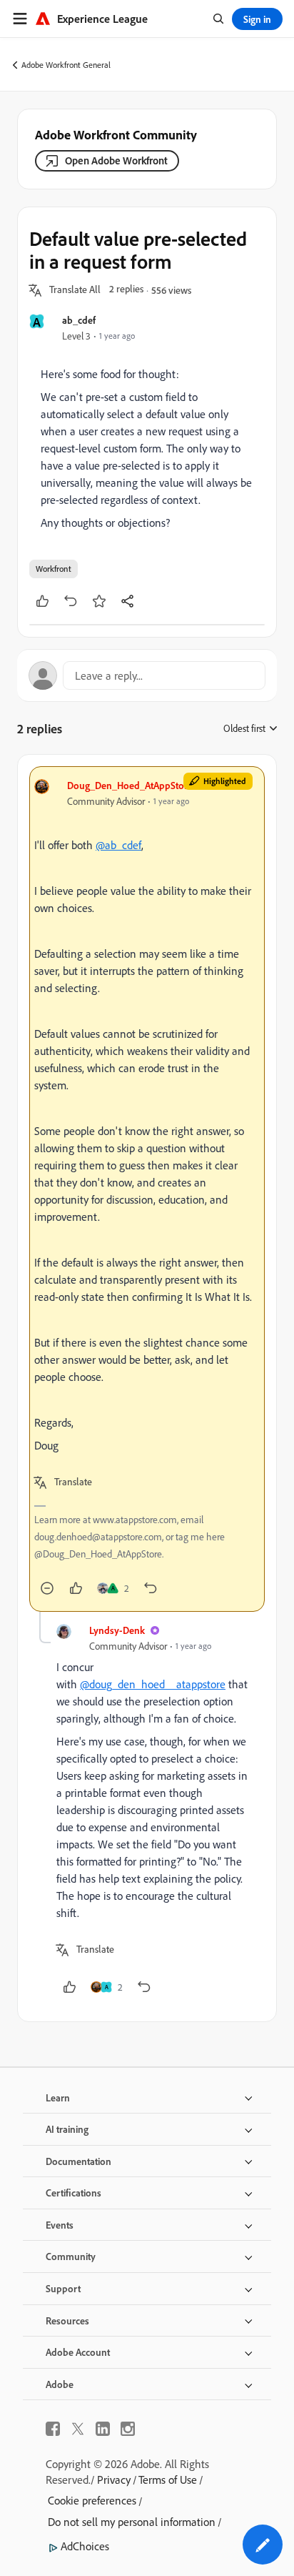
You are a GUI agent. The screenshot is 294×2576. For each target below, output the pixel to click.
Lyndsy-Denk (117, 1630)
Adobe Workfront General (66, 65)
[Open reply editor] (147, 675)
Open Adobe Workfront (116, 160)
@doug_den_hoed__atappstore (153, 1684)
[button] (75, 290)
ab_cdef (79, 320)
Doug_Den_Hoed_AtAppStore (130, 785)
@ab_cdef (118, 845)
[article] (147, 1189)
